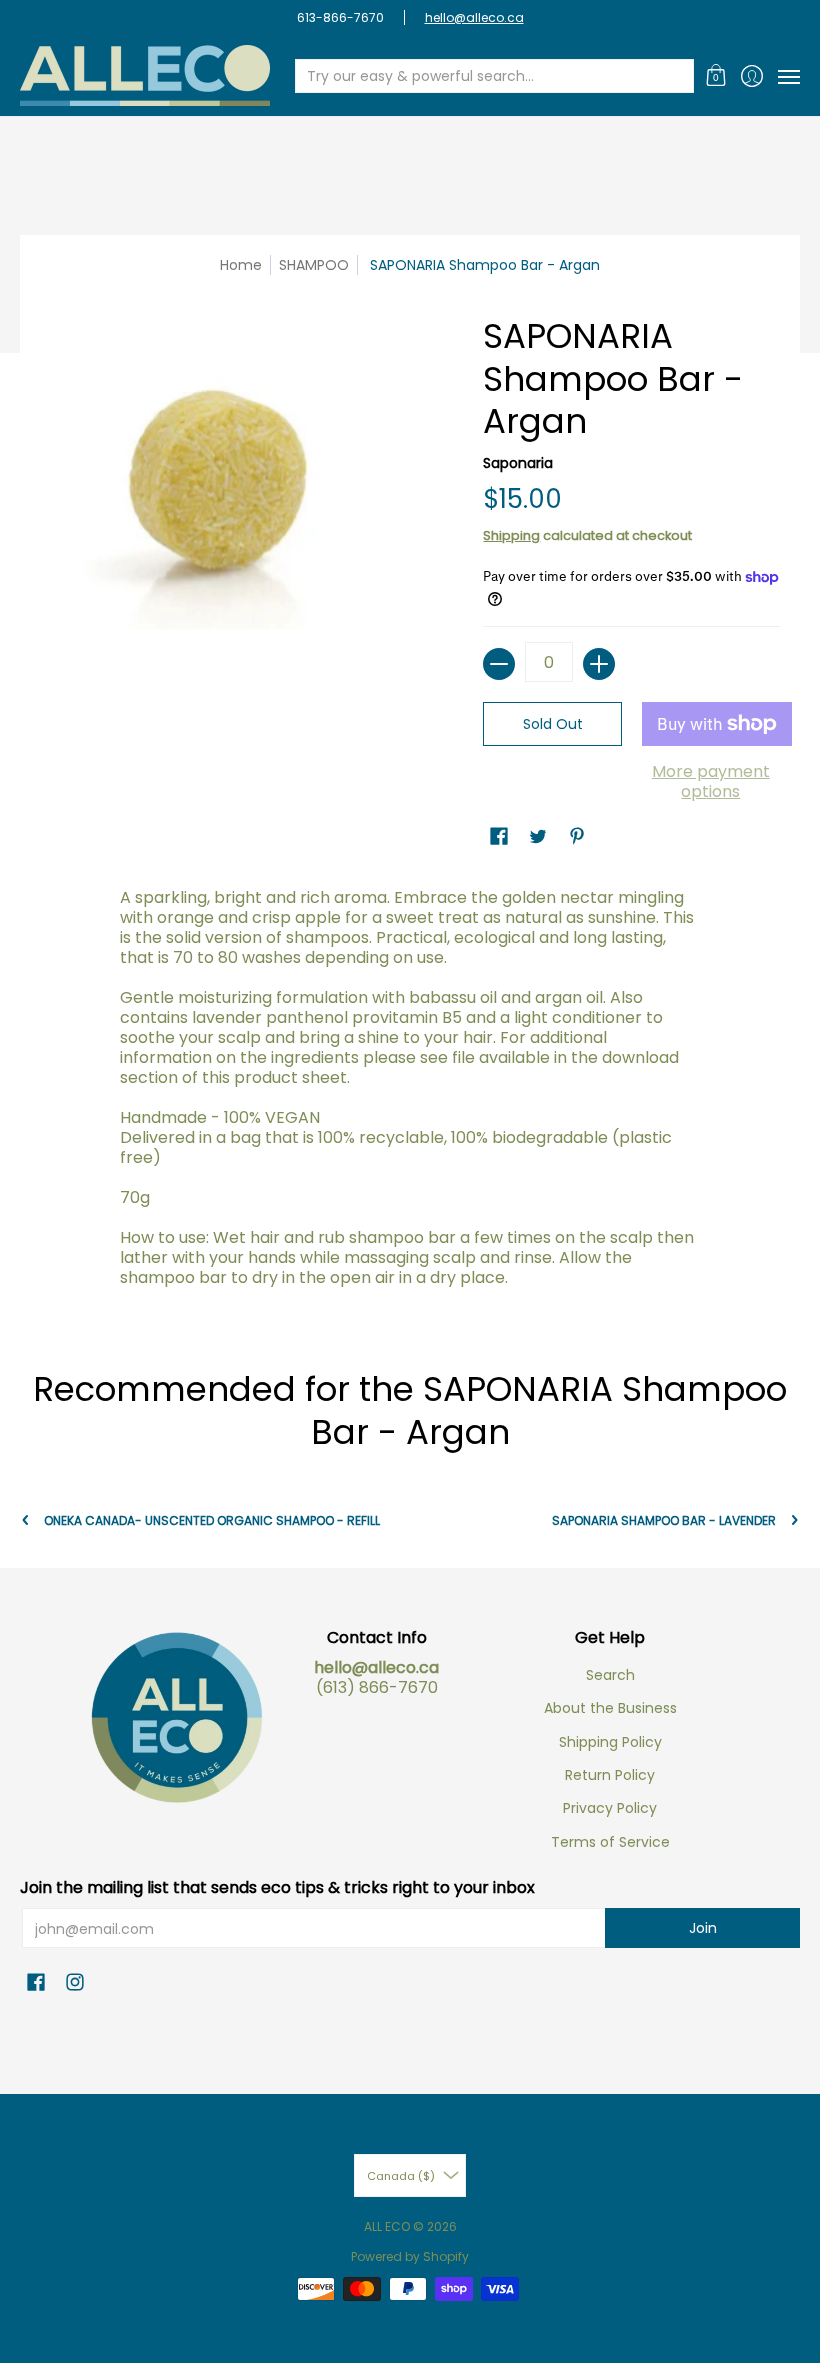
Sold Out (553, 724)
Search (610, 1675)
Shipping (511, 535)
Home (241, 265)
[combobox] (478, 76)
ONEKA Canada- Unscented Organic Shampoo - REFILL (212, 1520)
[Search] (677, 76)
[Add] (599, 664)
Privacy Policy (610, 1808)
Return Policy (610, 1775)
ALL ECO (387, 2226)
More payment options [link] (711, 782)
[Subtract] (499, 664)
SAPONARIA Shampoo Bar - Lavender (664, 1520)
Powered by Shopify (410, 2256)
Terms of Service (610, 1842)
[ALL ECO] (145, 75)
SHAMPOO (314, 265)
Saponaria (518, 463)
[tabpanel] (410, 1093)
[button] (716, 75)
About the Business (610, 1708)
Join (703, 1928)
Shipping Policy (610, 1742)
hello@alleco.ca (474, 17)
